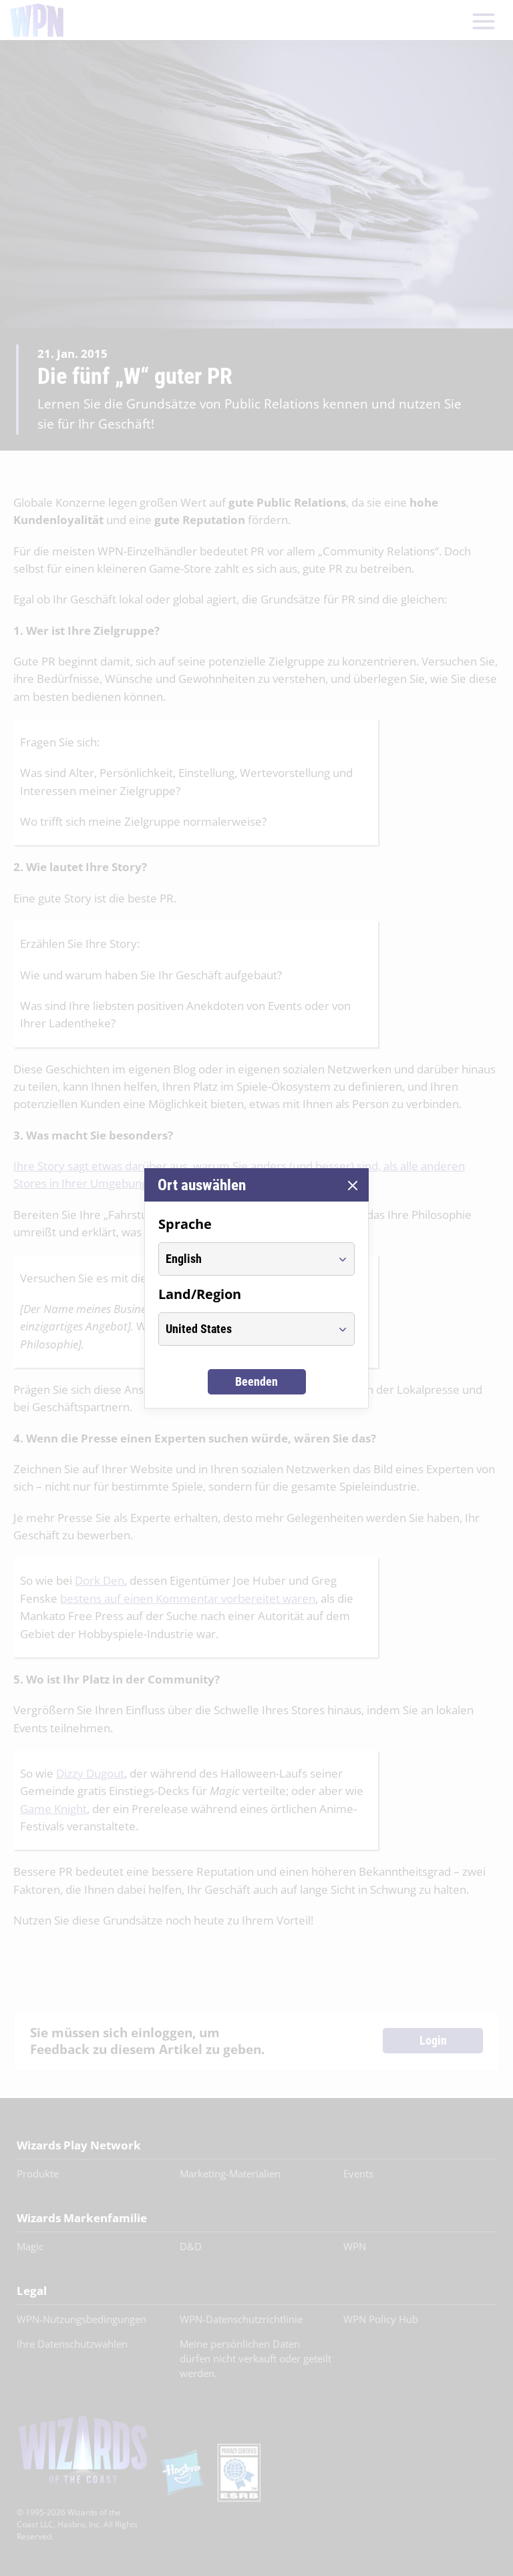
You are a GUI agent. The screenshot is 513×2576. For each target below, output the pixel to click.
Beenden (256, 1381)
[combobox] (244, 1259)
